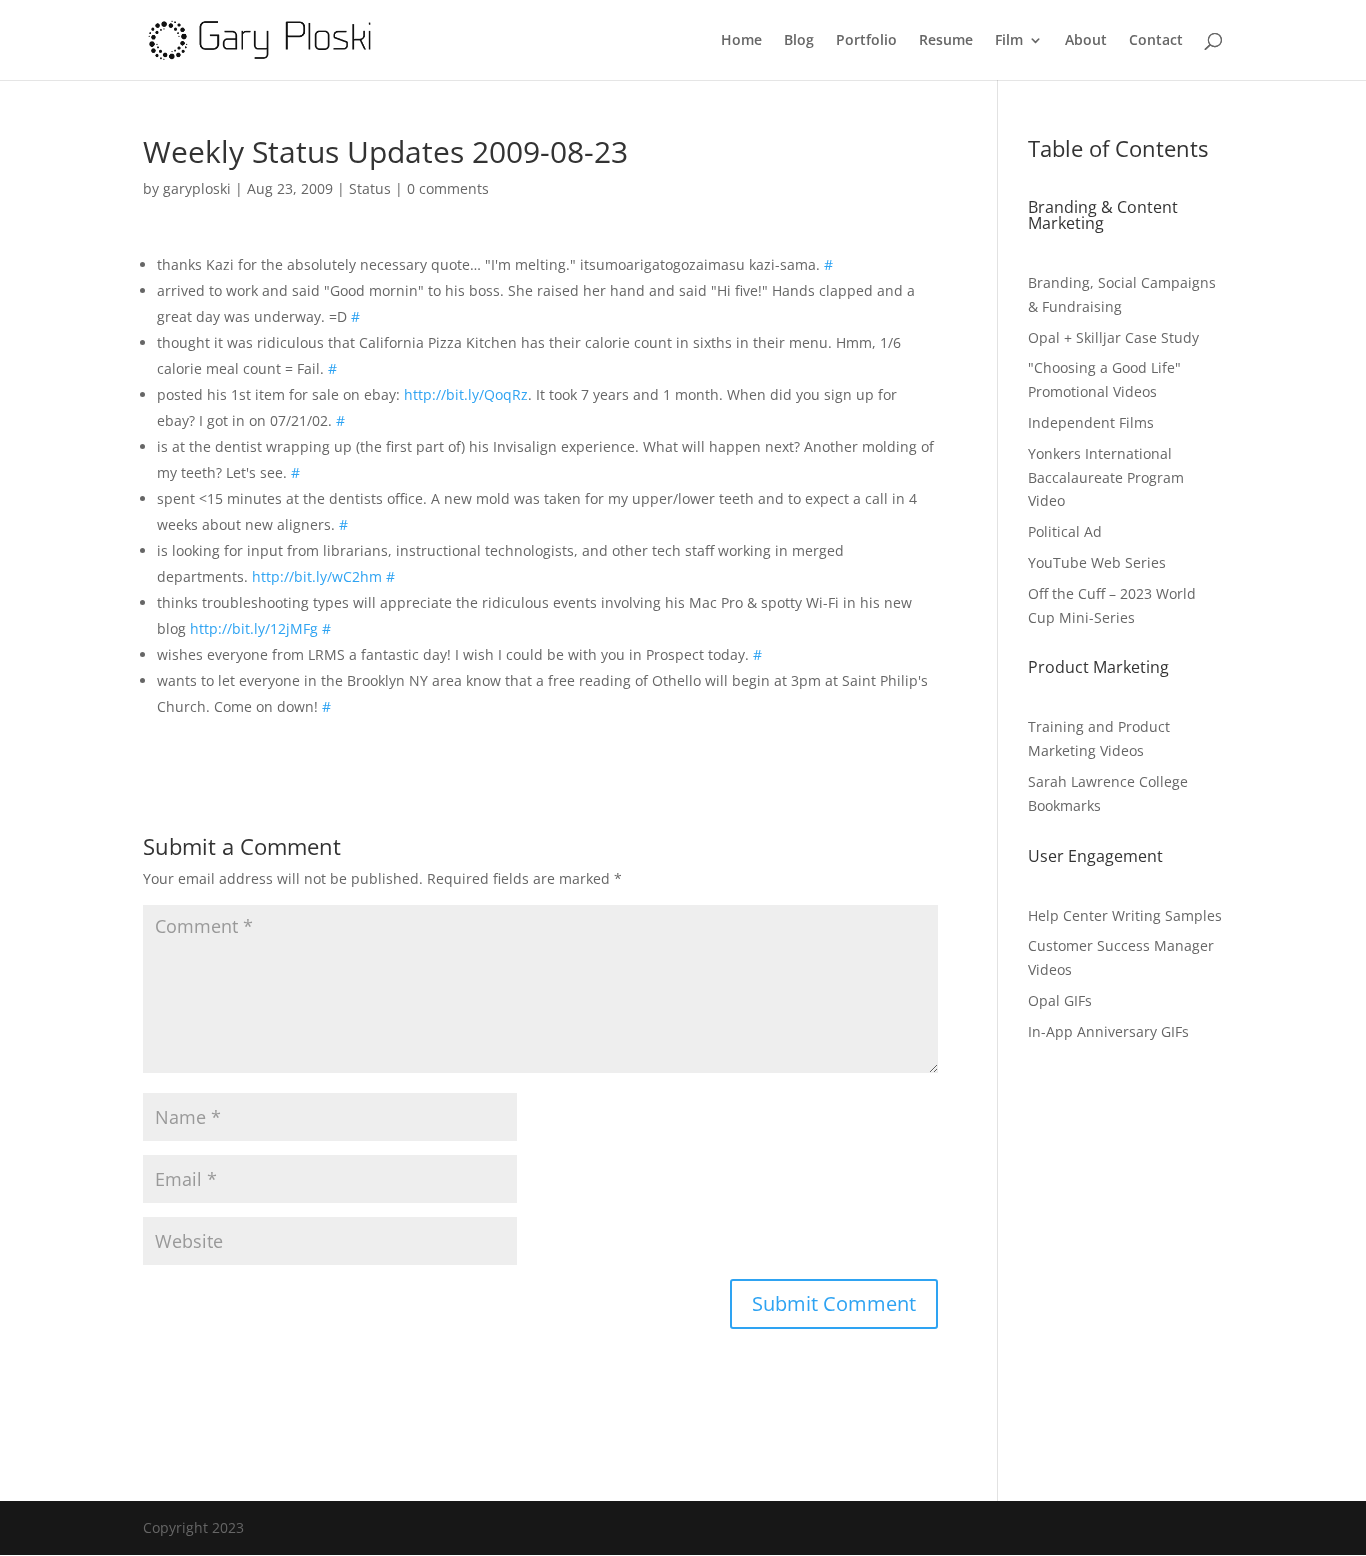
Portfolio (866, 41)
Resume (946, 41)
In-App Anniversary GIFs (1108, 1031)
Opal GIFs (1060, 1000)
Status (370, 188)
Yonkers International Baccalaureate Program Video (1106, 477)
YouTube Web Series (1097, 562)
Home (741, 41)
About (1086, 41)
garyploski (197, 188)
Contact (1156, 41)
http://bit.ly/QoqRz (466, 394)
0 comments (448, 188)
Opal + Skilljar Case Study (1113, 337)
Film (1009, 41)
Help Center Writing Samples (1125, 915)
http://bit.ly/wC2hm (317, 576)
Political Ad (1065, 531)
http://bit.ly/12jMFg (254, 628)
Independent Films (1091, 422)
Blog (799, 41)
